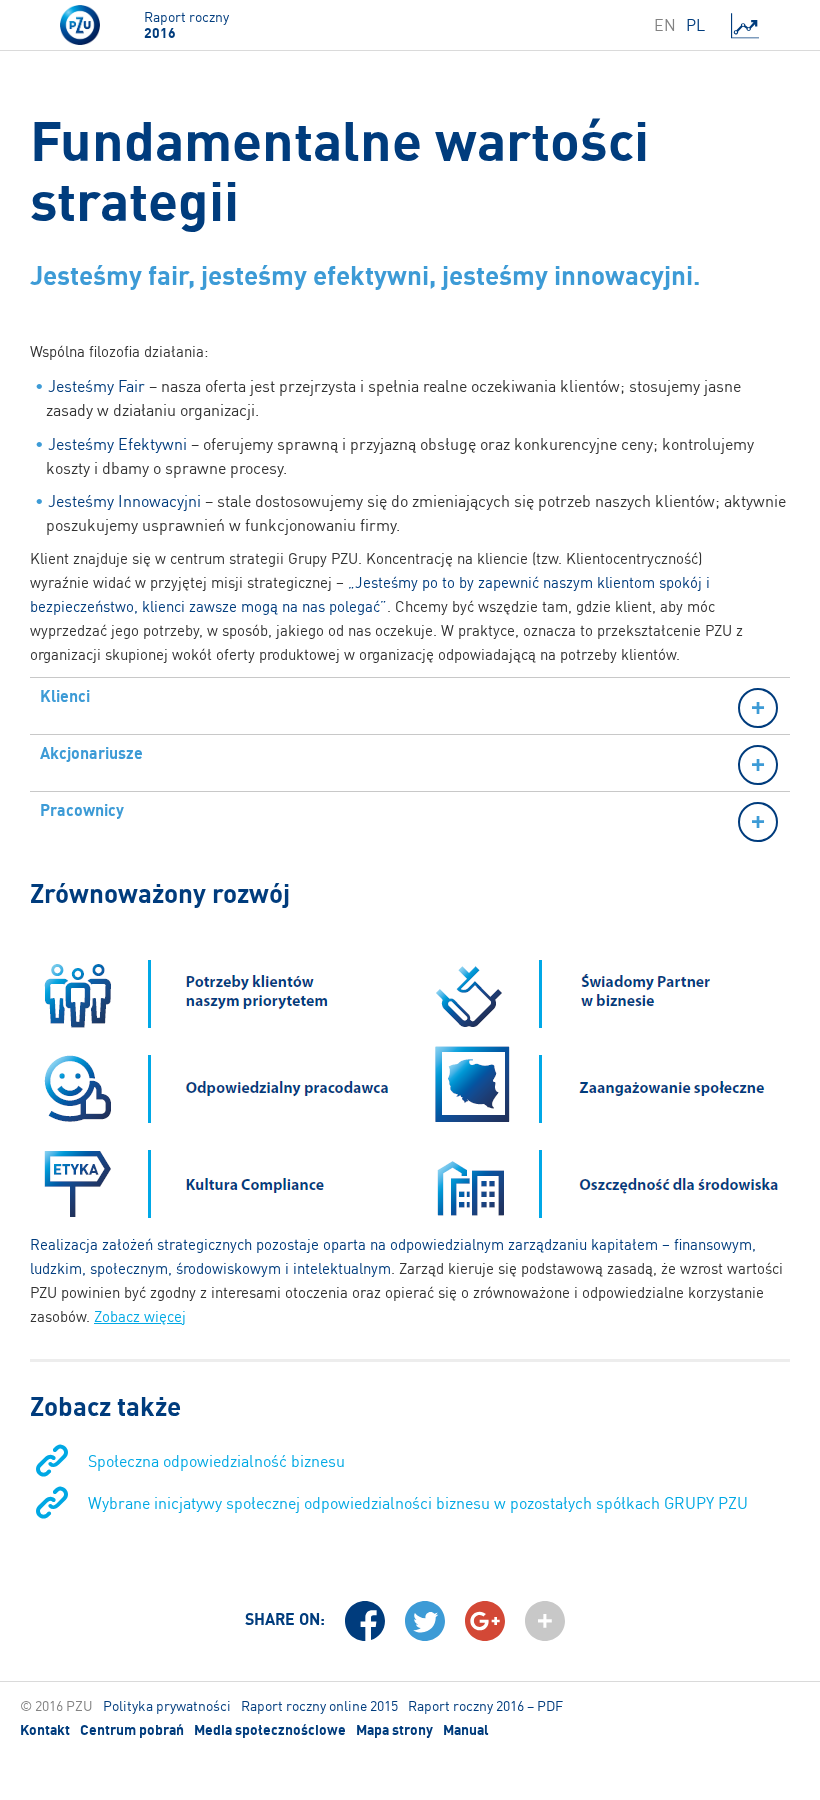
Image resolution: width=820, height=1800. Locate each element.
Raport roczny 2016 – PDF (485, 1705)
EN (665, 25)
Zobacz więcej (140, 1316)
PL (695, 25)
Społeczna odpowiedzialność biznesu (216, 1461)
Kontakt (45, 1730)
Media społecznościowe (270, 1730)
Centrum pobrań (132, 1730)
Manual (466, 1730)
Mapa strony (394, 1730)
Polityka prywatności (167, 1705)
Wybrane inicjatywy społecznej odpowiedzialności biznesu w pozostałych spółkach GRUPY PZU (418, 1503)
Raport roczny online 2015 (319, 1705)
